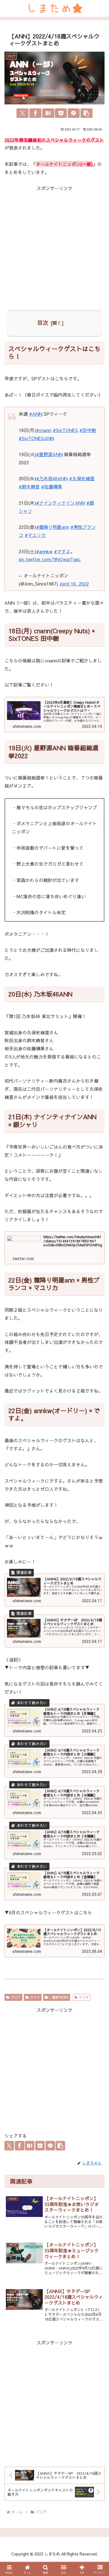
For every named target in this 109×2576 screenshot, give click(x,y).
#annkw (44, 551)
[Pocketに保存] (61, 113)
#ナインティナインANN (61, 503)
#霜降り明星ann (53, 527)
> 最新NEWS (59, 1997)
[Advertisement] (54, 247)
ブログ (16, 1997)
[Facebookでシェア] (35, 113)
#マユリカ (35, 535)
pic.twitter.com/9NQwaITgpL (50, 559)
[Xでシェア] (22, 113)
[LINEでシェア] (74, 113)
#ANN (36, 414)
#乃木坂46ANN (52, 478)
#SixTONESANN (36, 438)
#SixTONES (65, 430)
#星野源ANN (49, 454)
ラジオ (35, 1997)
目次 (43, 322)
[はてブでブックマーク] (48, 113)
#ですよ (62, 551)
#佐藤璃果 (52, 486)
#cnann (44, 430)
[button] (87, 113)
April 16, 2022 (74, 584)
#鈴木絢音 (29, 486)
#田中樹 (88, 430)
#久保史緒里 (82, 478)
